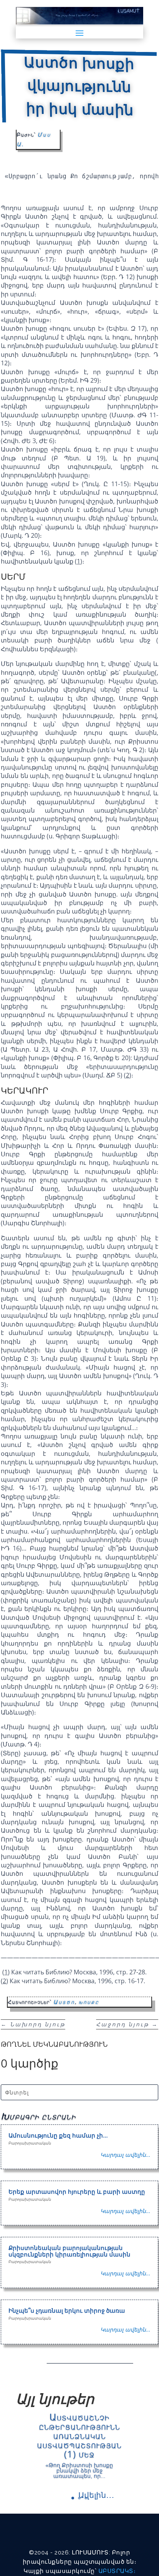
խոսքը (89, 2002)
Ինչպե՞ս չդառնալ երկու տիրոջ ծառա (67, 2310)
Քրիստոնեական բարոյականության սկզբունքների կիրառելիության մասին (69, 2251)
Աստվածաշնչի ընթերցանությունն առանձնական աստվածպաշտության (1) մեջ (79, 2435)
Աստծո (64, 2002)
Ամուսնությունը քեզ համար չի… (58, 2135)
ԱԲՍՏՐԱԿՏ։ (117, 2571)
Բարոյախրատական (30, 2143)
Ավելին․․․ (96, 2495)
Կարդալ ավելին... (125, 2155)
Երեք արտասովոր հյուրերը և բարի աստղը (77, 2191)
